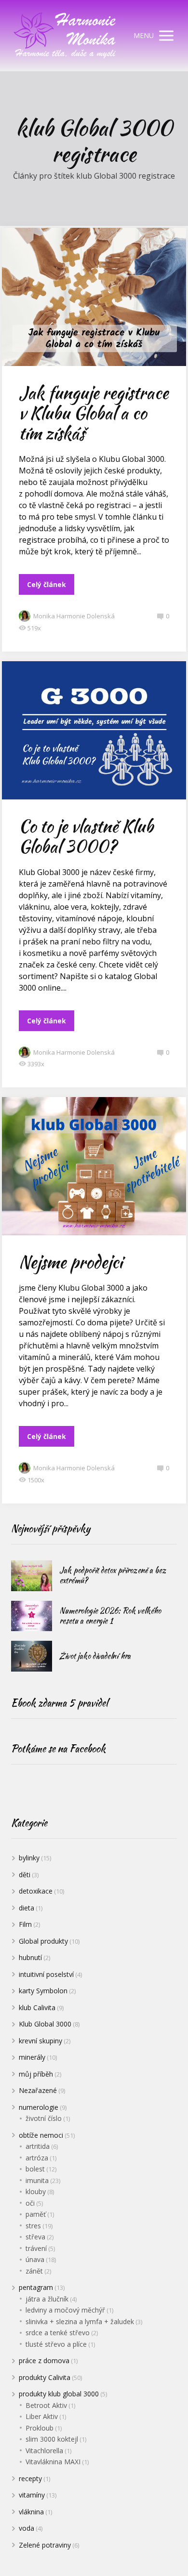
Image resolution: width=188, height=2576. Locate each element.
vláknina (31, 2512)
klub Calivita (37, 2007)
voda (27, 2528)
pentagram (36, 2287)
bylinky (29, 1858)
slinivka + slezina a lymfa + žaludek (80, 2321)
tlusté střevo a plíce (56, 2344)
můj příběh (36, 2074)
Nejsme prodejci (71, 1262)
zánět (34, 2271)
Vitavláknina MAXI (53, 2462)
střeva (35, 2237)
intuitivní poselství (46, 1974)
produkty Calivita (45, 2377)
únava (35, 2259)
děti (25, 1875)
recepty (30, 2478)
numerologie (39, 2107)
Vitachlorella (44, 2451)
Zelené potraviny (45, 2545)
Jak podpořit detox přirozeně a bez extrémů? (113, 1575)
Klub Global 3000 (45, 2024)
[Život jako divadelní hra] (32, 1656)
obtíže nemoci (41, 2135)
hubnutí (30, 1957)
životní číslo (44, 2118)
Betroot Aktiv (46, 2405)
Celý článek (47, 584)
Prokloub (40, 2428)
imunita (37, 2180)
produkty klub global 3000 (59, 2394)
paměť (36, 2214)
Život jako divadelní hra (95, 1656)
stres (33, 2226)
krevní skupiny (40, 2041)
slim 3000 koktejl (52, 2439)
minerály (32, 2057)
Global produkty (43, 1941)
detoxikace (36, 1891)
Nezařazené (38, 2090)
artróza (37, 2158)
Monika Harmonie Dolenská (74, 616)
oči (30, 2203)
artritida (38, 2146)
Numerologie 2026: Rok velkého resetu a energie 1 (110, 1616)
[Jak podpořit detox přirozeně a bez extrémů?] (32, 1576)
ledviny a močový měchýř (65, 2310)
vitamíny (32, 2495)
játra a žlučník (47, 2299)
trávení (36, 2248)
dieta (27, 1908)
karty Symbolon (43, 1991)
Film (25, 1924)
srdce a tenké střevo (58, 2333)
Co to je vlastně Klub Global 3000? (86, 836)
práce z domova (44, 2360)
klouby (36, 2191)
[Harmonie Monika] (65, 36)
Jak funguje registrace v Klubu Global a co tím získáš (94, 413)
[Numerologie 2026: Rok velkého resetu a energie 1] (32, 1616)
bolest (35, 2169)
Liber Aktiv (42, 2416)
